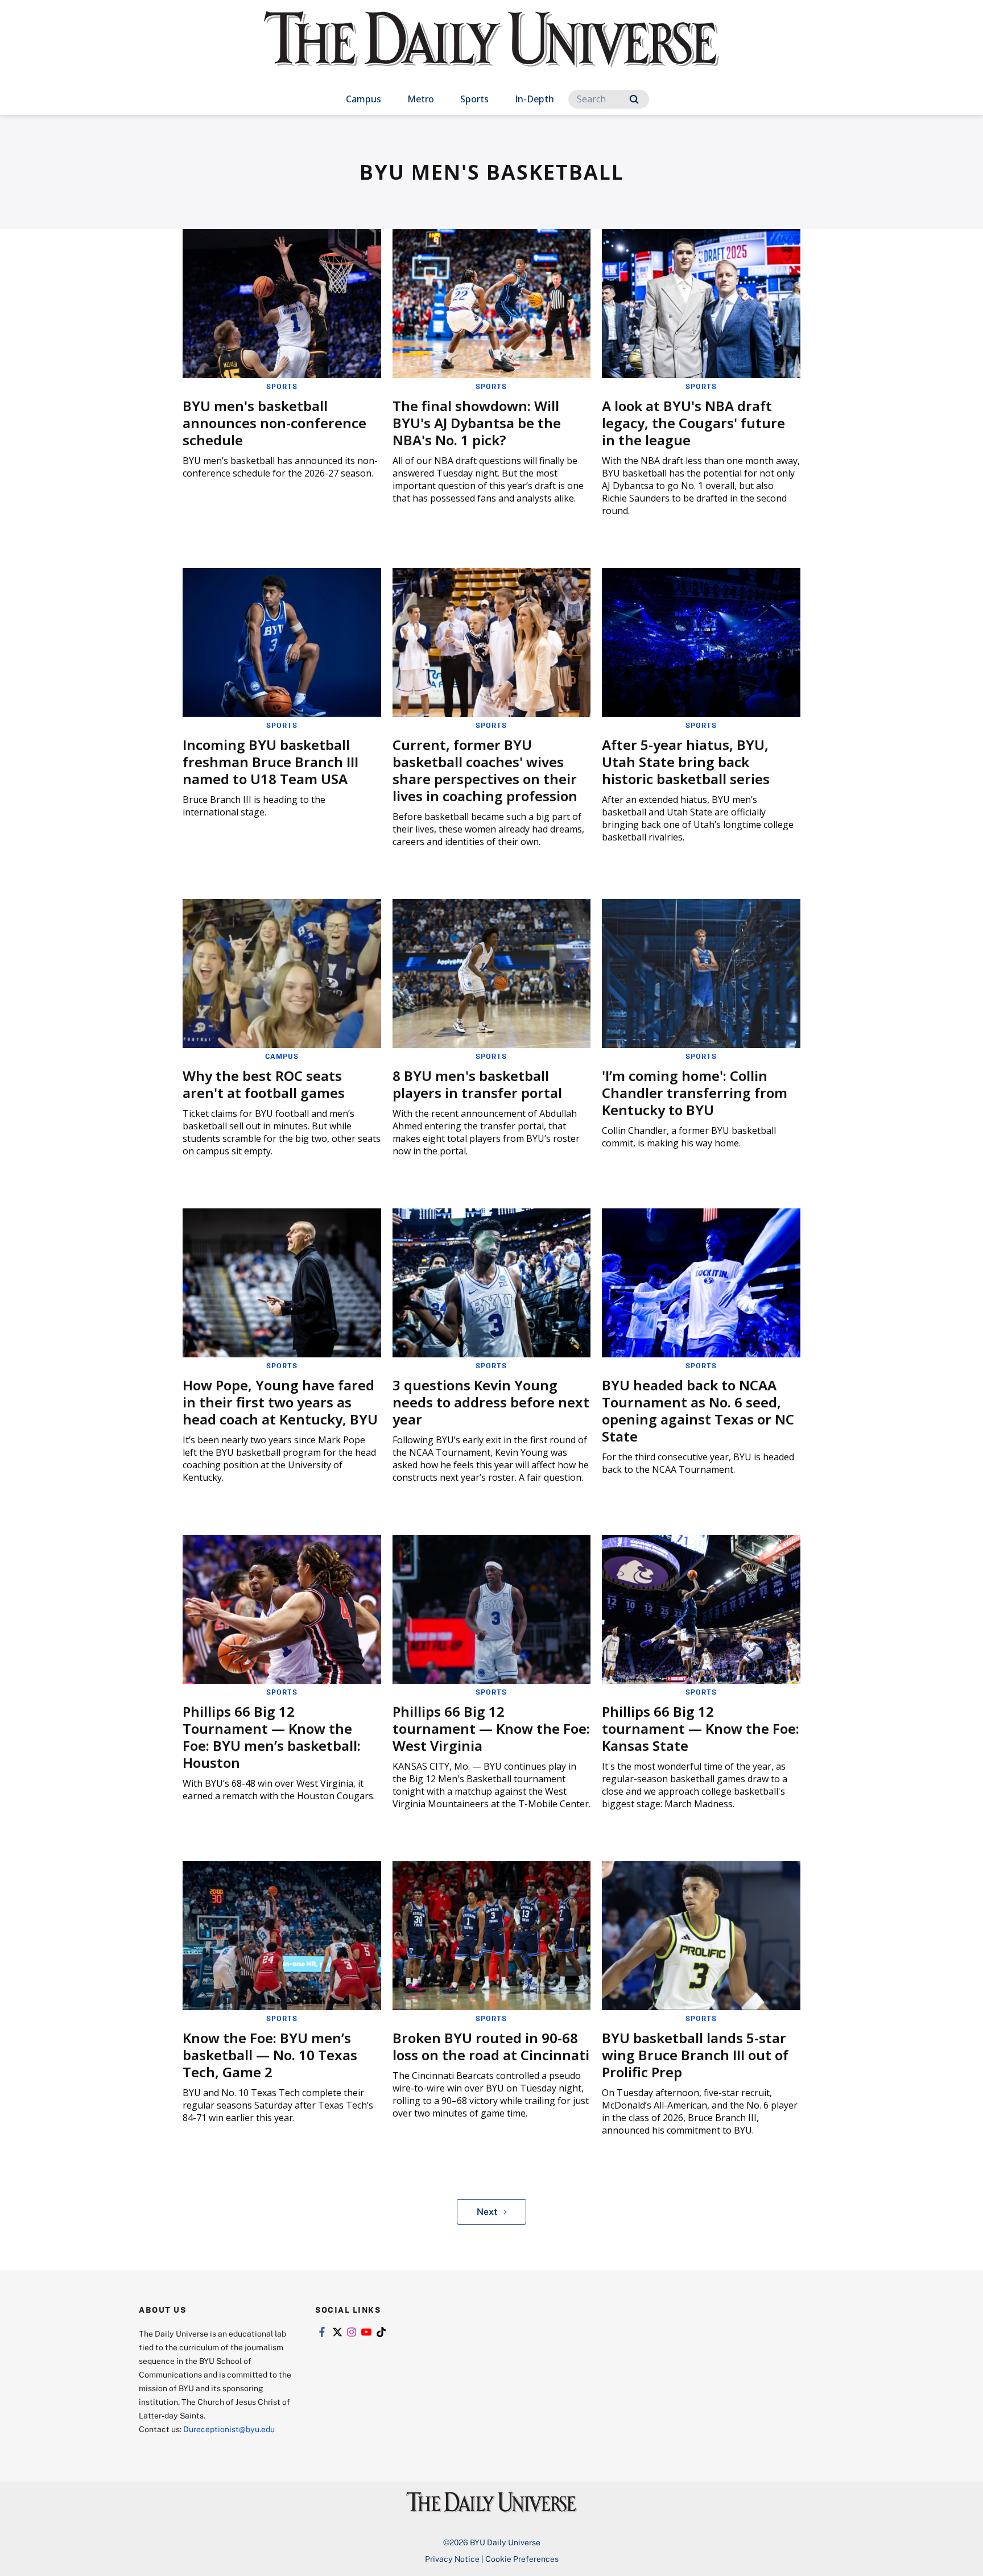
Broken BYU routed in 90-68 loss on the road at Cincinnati (491, 2046)
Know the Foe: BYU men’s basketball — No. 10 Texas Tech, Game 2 (270, 2055)
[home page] (491, 51)
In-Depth (534, 99)
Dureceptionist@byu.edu (229, 2429)
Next (487, 2211)
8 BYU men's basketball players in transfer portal (477, 1084)
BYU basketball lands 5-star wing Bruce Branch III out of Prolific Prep (695, 2055)
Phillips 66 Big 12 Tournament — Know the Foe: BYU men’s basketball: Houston (272, 1737)
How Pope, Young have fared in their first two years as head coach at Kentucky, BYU (280, 1402)
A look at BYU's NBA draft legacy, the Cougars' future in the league (693, 423)
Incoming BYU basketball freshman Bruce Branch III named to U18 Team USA (270, 762)
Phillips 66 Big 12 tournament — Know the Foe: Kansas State (701, 1728)
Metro (421, 99)
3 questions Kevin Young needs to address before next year (491, 1402)
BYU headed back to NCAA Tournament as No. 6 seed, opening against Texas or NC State (698, 1411)
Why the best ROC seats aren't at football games (264, 1084)
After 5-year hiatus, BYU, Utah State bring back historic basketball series (686, 762)
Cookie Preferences (522, 2559)
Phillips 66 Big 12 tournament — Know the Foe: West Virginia (491, 1728)
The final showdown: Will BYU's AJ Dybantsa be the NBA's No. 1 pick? (477, 423)
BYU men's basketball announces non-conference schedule (274, 423)
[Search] (634, 99)
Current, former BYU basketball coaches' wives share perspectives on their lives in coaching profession (485, 770)
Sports (474, 99)
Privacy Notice (452, 2559)
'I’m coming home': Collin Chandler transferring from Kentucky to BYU (695, 1093)
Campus (364, 99)
